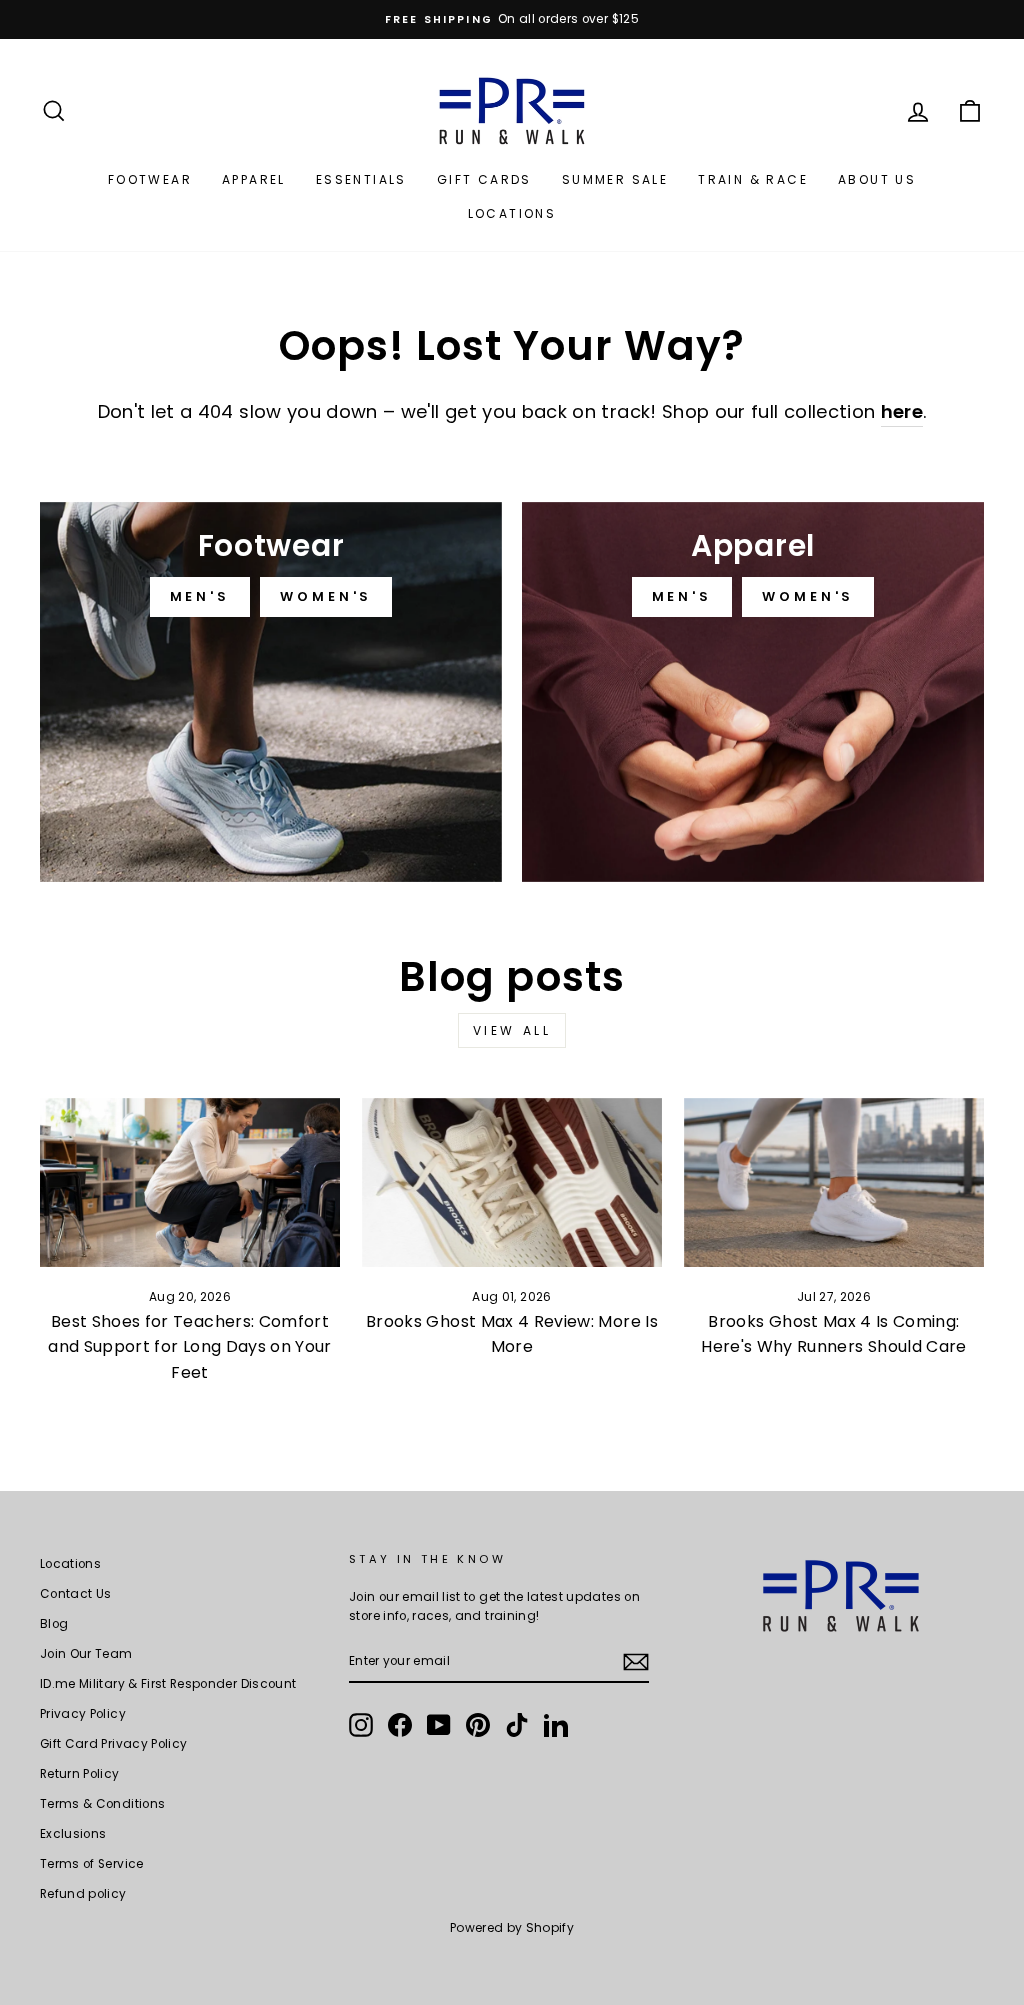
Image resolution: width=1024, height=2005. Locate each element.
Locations (512, 213)
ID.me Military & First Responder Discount (168, 1684)
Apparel (254, 179)
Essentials (361, 179)
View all (512, 1030)
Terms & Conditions (102, 1804)
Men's (200, 596)
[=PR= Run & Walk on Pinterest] (478, 1725)
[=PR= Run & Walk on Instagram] (361, 1725)
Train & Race (753, 179)
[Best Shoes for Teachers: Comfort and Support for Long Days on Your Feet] (190, 1182)
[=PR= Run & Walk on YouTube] (439, 1725)
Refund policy (83, 1894)
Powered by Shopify (512, 1927)
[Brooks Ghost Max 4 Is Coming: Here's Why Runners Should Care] (834, 1182)
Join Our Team (86, 1654)
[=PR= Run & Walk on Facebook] (400, 1725)
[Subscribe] (636, 1662)
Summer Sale (615, 179)
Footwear (150, 179)
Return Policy (80, 1774)
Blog (54, 1624)
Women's (326, 596)
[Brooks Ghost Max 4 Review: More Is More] (512, 1182)
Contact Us (76, 1594)
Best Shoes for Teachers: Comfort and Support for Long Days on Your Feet (190, 1347)
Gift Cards (484, 179)
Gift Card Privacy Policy (113, 1744)
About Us (877, 179)
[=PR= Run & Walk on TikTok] (517, 1725)
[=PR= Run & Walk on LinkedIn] (556, 1725)
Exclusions (73, 1834)
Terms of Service (92, 1864)
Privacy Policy (83, 1714)
